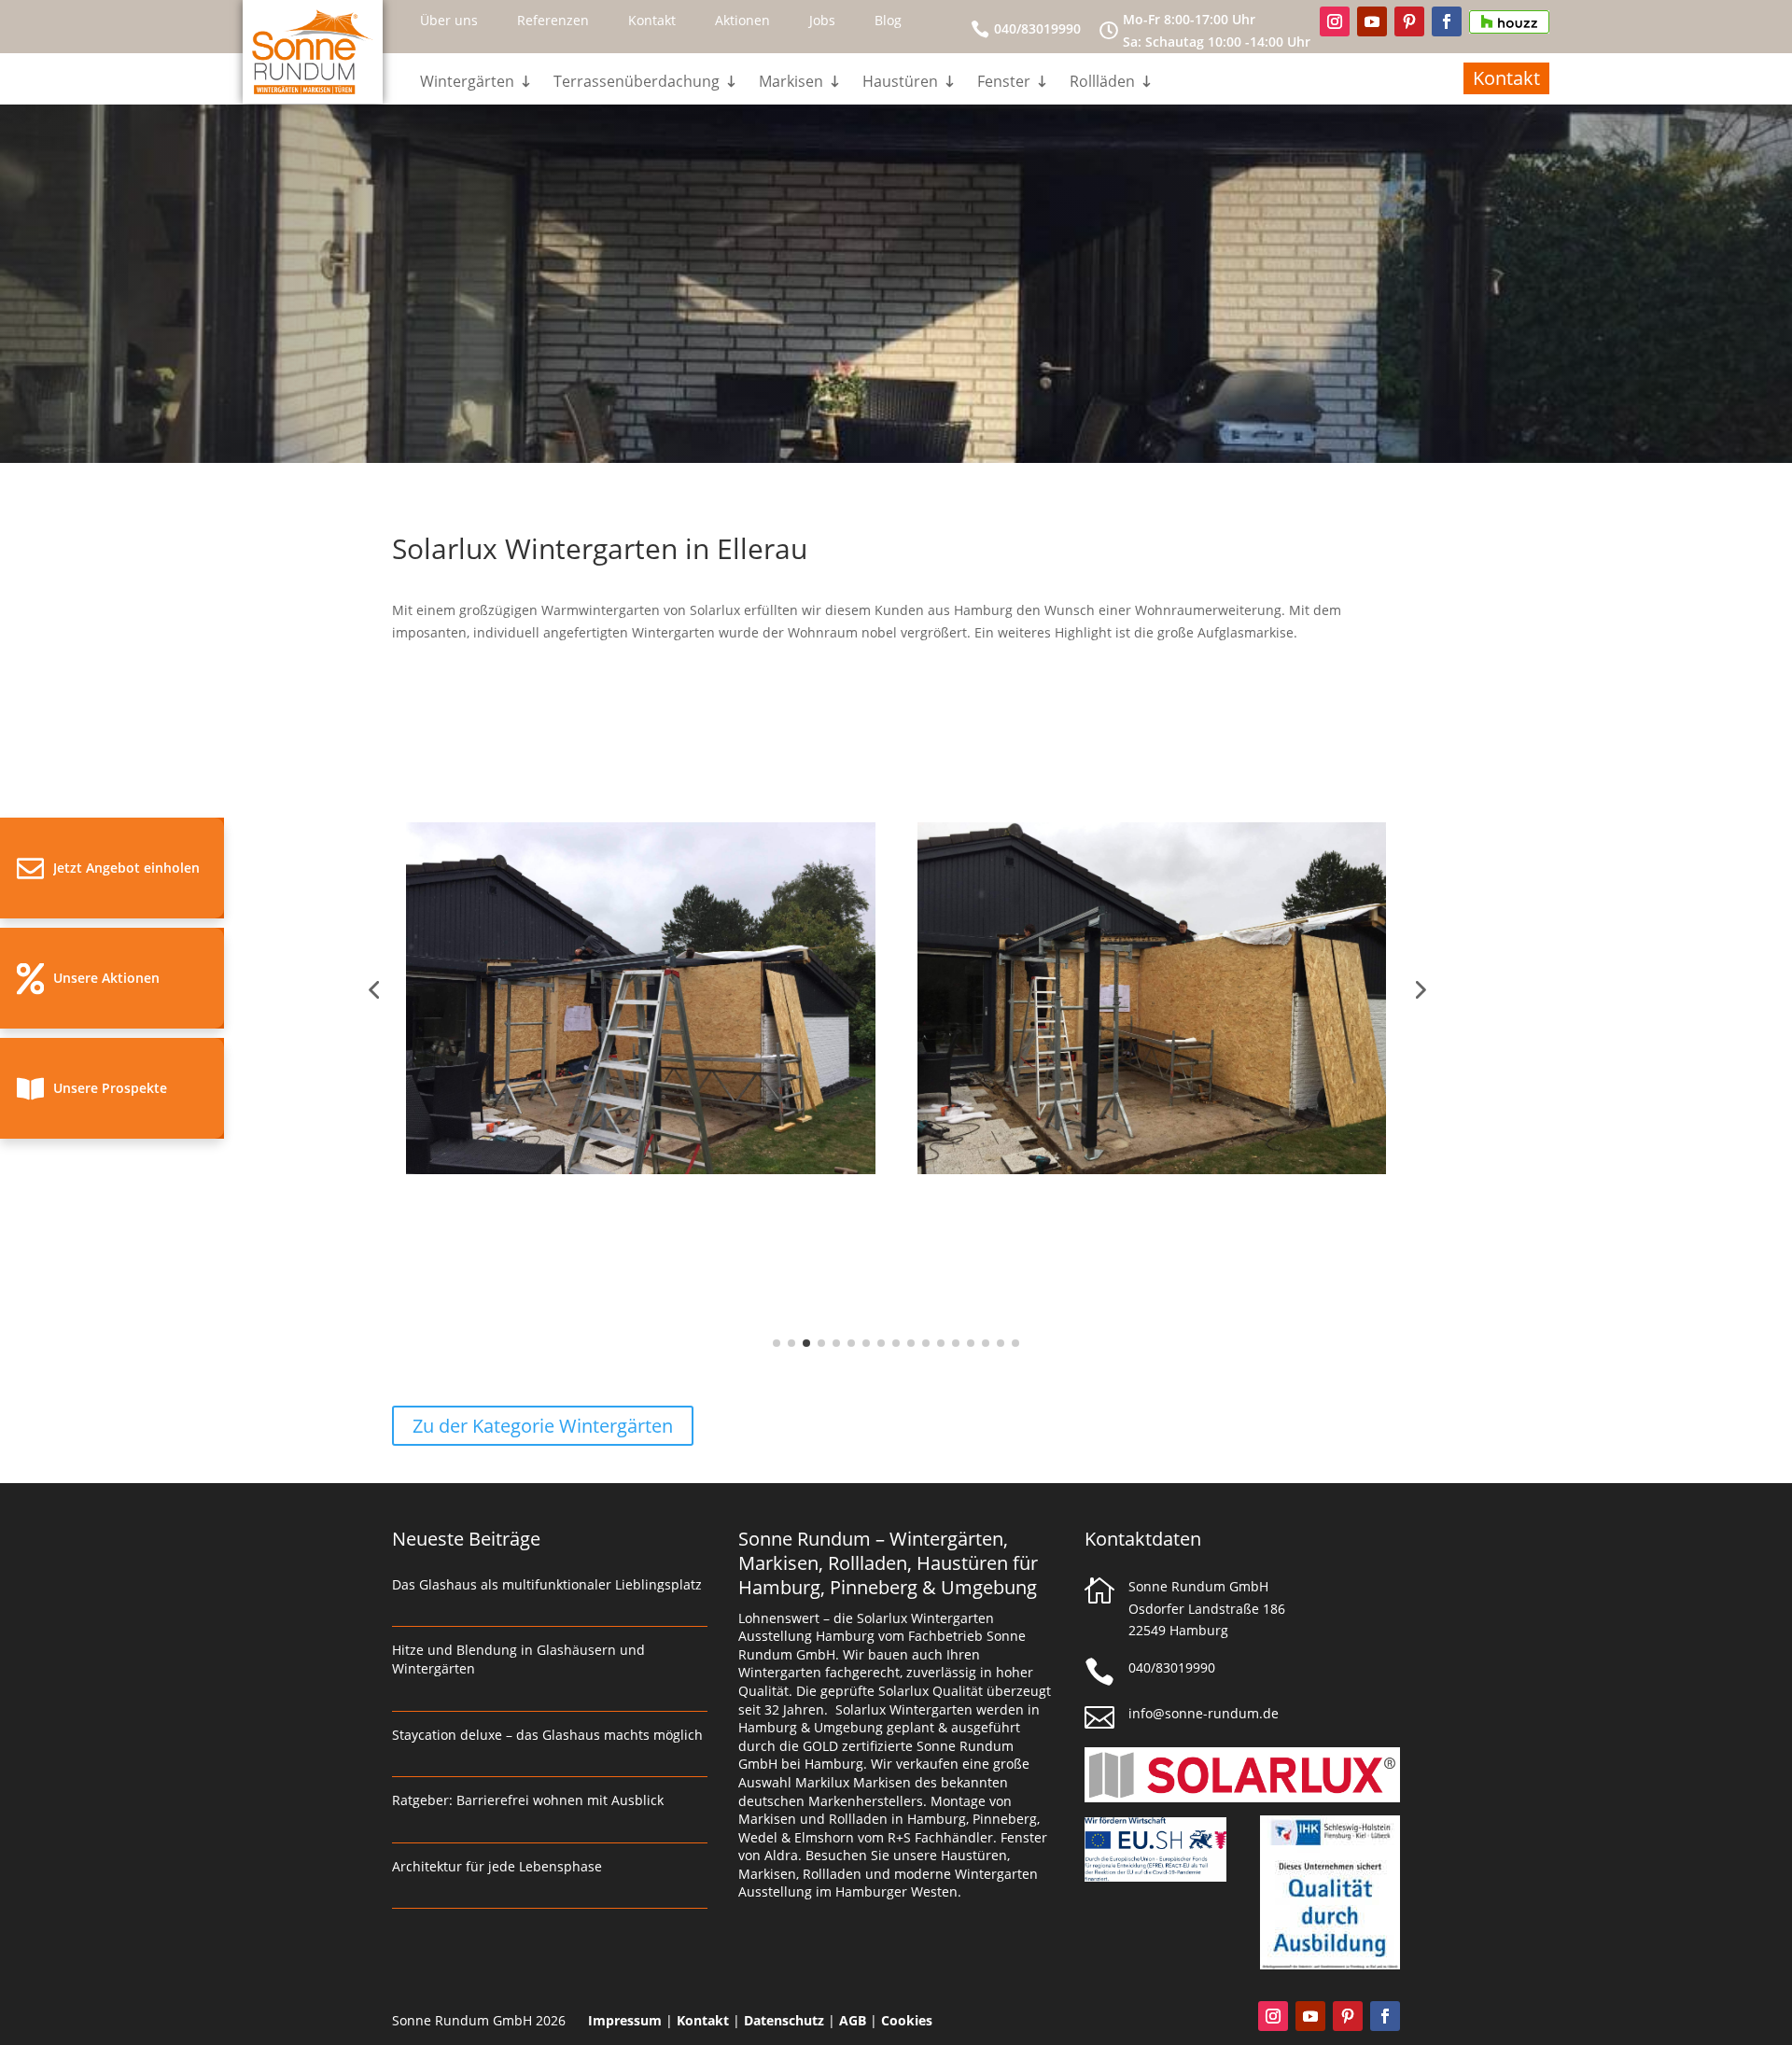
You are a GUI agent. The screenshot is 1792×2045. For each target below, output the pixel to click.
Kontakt (652, 20)
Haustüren (900, 83)
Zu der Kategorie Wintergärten (543, 1426)
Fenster (1004, 83)
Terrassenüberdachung (637, 83)
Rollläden (1102, 83)
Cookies (907, 2020)
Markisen (791, 83)
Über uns (449, 20)
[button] (112, 868)
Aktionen (742, 20)
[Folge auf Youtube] (1372, 21)
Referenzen (553, 20)
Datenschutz (784, 2020)
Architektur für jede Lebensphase (497, 1866)
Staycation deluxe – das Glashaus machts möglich (547, 1735)
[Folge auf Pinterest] (1409, 21)
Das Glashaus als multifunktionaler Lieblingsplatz (547, 1584)
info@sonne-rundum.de (1204, 1713)
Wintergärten (467, 83)
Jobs (822, 20)
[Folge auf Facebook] (1447, 21)
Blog (888, 20)
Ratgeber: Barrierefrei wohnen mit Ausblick (528, 1800)
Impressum (625, 2020)
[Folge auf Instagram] (1335, 21)
